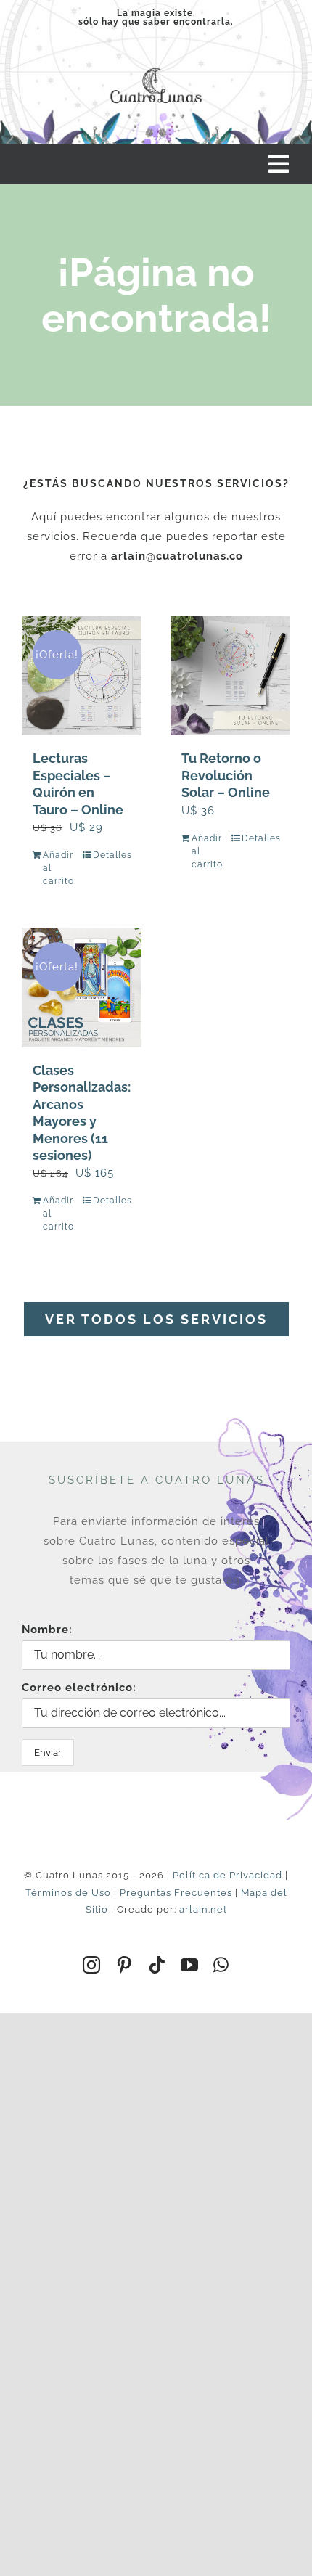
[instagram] (92, 1965)
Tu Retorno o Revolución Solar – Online (226, 775)
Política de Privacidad (227, 1875)
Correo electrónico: (79, 1688)
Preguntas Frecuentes (176, 1893)
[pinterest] (124, 1965)
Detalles (112, 855)
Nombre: (47, 1630)
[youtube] (190, 1965)
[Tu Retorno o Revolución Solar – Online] (230, 675)
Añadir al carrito (58, 868)
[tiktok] (157, 1965)
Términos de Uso (68, 1893)
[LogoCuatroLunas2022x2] (156, 65)
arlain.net (203, 1909)
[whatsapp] (221, 1965)
